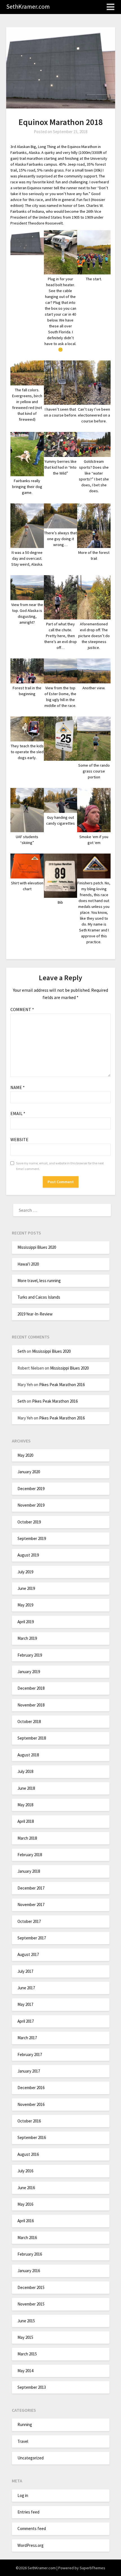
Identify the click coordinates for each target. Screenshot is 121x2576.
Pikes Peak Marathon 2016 (62, 1385)
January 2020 (29, 1472)
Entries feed (28, 2512)
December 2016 (31, 2088)
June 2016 (26, 2188)
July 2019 (25, 1572)
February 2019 (30, 1655)
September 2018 (32, 1738)
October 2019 (29, 1522)
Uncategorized (31, 2458)
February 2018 (30, 1855)
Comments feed (32, 2528)
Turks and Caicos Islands (39, 1297)
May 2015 (25, 2337)
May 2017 (25, 2004)
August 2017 (28, 1954)
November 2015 (31, 2304)
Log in (23, 2495)
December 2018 (31, 1688)
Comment (22, 1009)
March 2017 (27, 2038)
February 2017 (30, 2054)
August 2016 (28, 2154)
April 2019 (26, 1622)
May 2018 (25, 1805)
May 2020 (25, 1455)
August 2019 (28, 1555)
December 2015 (31, 2287)
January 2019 (29, 1672)
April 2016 (26, 2221)
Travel (23, 2441)
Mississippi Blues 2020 (37, 1247)
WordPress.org (31, 2545)
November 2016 (31, 2104)
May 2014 (25, 2371)
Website (19, 1139)
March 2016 (27, 2238)
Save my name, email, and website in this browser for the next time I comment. (60, 1166)
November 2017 (31, 1905)
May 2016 (25, 2204)
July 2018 (25, 1771)
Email (18, 1113)
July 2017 (25, 1971)
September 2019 (32, 1538)
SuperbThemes (92, 2568)
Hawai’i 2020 (28, 1264)
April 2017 (26, 2021)
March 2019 (27, 1638)
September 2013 (32, 2387)
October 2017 (29, 1921)
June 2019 (26, 1588)
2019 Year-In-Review (35, 1314)
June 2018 (26, 1788)
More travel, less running (39, 1281)
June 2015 (26, 2321)
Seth (22, 1351)
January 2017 (29, 2071)
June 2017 (26, 1988)
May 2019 (25, 1605)
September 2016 (32, 2137)
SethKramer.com (28, 6)
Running (25, 2424)
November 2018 (31, 1705)
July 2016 (25, 2171)
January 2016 (29, 2271)
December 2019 (31, 1489)
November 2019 (31, 1505)
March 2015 (27, 2354)
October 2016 (29, 2121)
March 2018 (27, 1838)
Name (18, 1087)
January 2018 (29, 1871)
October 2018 (29, 1721)
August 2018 (28, 1755)
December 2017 (31, 1888)
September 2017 (32, 1938)
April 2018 (26, 1821)
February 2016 (30, 2254)
